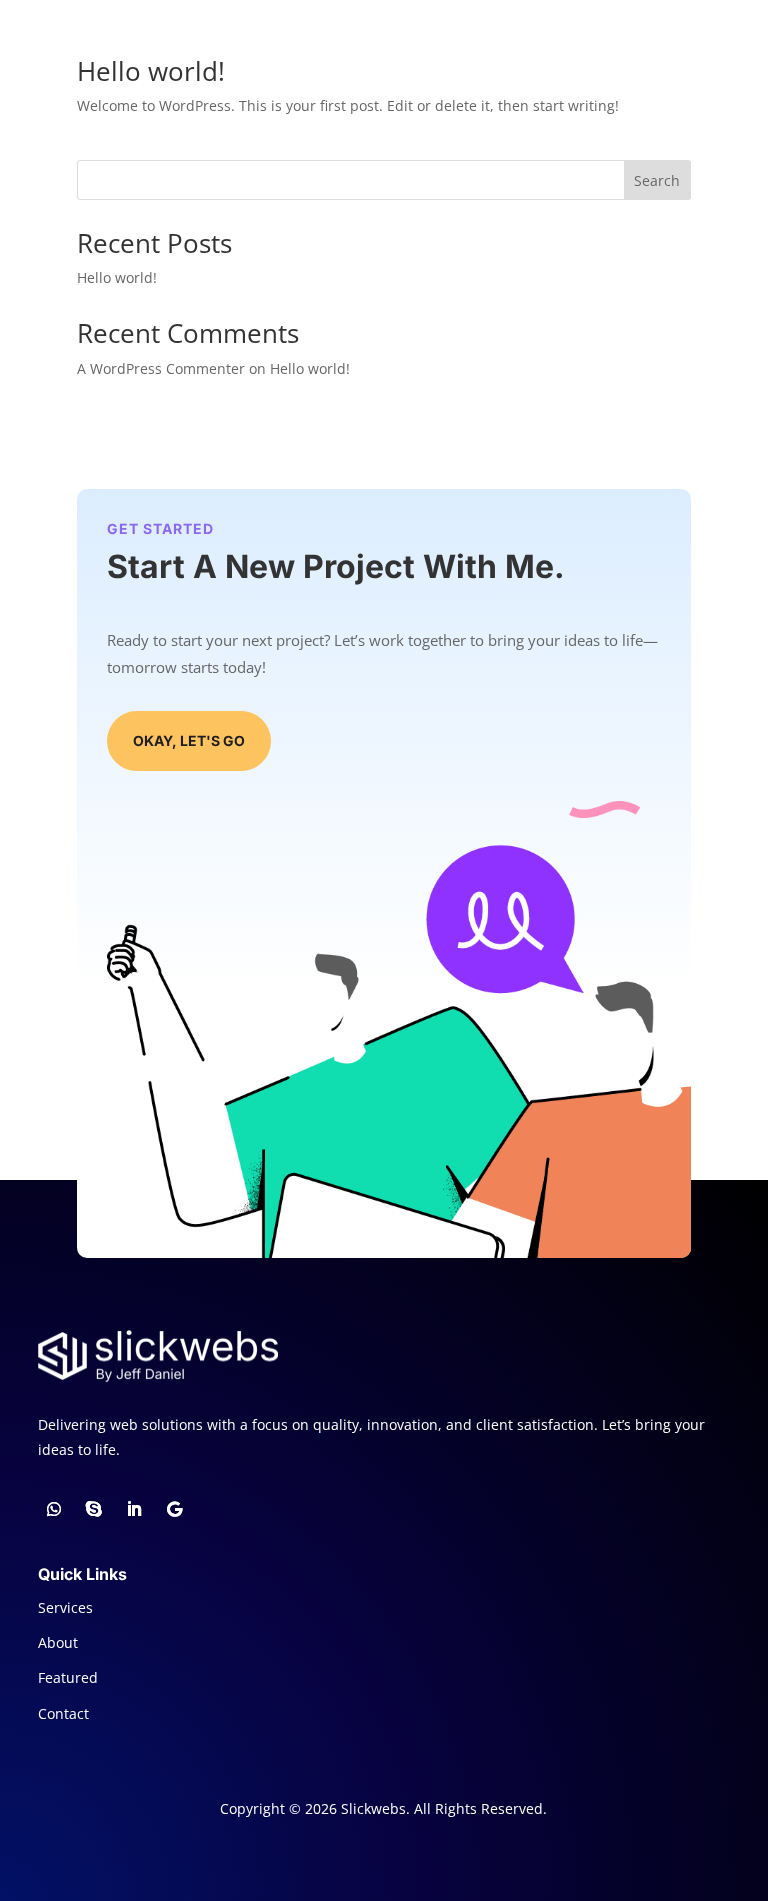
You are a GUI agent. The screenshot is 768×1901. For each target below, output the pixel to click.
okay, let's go (189, 740)
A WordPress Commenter (161, 368)
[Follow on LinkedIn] (134, 1509)
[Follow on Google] (174, 1509)
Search (657, 180)
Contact (63, 1713)
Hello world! (151, 71)
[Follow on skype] (94, 1509)
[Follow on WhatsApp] (54, 1509)
